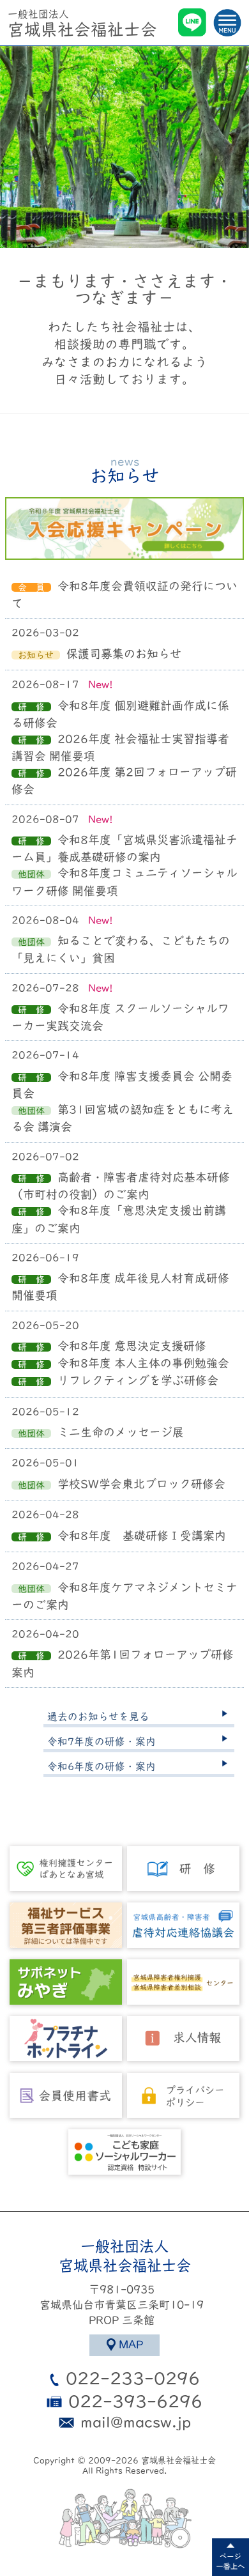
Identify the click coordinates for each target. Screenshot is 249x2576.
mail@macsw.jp (136, 2422)
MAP (131, 2344)
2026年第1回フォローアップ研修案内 (123, 1663)
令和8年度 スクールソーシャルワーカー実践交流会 (120, 1017)
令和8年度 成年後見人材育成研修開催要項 (120, 1287)
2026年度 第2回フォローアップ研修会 (124, 781)
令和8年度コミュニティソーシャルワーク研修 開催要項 (124, 882)
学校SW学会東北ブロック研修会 (141, 1484)
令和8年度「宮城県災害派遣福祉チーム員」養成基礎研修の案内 (124, 848)
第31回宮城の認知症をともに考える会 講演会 (123, 1118)
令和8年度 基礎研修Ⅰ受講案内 (142, 1536)
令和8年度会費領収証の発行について (124, 595)
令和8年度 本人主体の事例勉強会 (143, 1363)
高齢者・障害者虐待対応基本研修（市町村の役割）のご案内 (121, 1186)
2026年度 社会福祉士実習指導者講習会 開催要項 (120, 747)
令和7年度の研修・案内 (102, 1741)
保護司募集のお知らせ (124, 654)
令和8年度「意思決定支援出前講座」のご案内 (119, 1219)
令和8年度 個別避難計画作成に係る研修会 (120, 714)
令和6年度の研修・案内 (102, 1766)
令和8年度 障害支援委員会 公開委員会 (122, 1085)
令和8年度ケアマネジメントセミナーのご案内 (124, 1596)
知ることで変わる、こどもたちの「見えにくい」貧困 (121, 949)
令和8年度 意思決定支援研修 (132, 1346)
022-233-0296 (133, 2378)
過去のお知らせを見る (98, 1716)
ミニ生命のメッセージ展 (121, 1432)
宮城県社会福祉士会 (82, 23)
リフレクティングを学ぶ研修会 (138, 1380)
